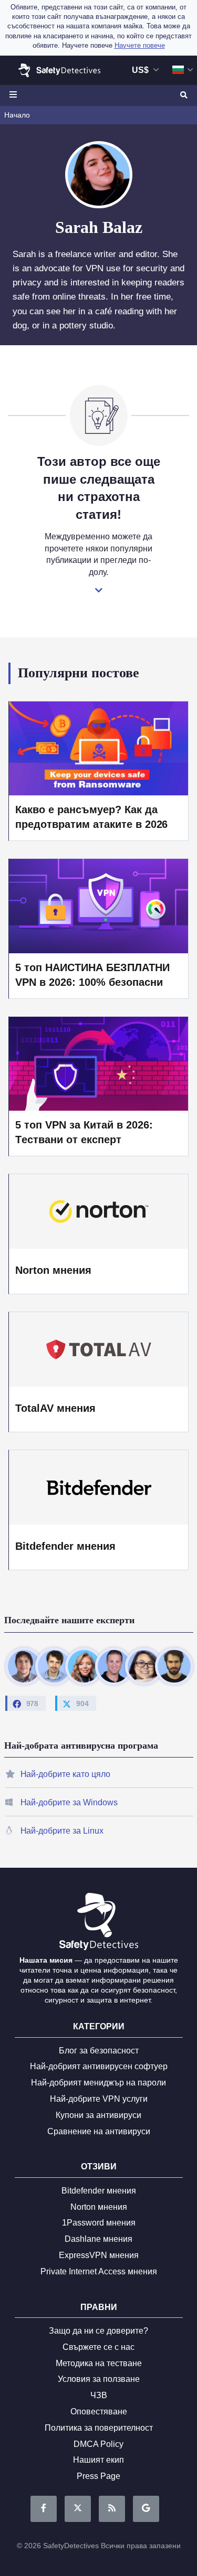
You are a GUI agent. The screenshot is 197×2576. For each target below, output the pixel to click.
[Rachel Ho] (144, 1666)
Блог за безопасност (99, 2051)
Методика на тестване (99, 2363)
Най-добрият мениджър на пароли (98, 2083)
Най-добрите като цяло (66, 1774)
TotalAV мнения (55, 1408)
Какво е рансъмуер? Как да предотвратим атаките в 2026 (91, 817)
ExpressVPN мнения (99, 2255)
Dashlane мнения (98, 2239)
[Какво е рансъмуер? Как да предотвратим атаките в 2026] (98, 748)
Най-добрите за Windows (69, 1802)
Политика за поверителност (99, 2428)
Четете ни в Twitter (78, 2509)
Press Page (98, 2476)
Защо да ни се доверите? (98, 2331)
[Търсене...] (183, 95)
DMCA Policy (98, 2444)
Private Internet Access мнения (99, 2271)
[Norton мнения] (98, 1211)
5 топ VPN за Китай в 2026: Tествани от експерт (84, 1132)
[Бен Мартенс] (24, 1666)
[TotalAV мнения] (98, 1349)
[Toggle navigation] (15, 95)
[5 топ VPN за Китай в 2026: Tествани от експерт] (98, 1063)
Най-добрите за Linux (62, 1831)
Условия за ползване (99, 2379)
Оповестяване (99, 2412)
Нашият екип (98, 2460)
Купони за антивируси (98, 2115)
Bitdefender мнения (65, 1546)
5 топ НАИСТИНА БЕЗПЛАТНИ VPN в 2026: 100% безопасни (92, 975)
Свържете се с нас (98, 2347)
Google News (146, 2509)
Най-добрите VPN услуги (99, 2099)
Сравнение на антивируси (99, 2131)
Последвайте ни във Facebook (44, 2509)
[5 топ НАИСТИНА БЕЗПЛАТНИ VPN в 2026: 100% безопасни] (98, 905)
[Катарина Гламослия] (84, 1666)
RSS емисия (112, 2509)
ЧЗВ (99, 2395)
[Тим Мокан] (174, 1666)
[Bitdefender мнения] (98, 1487)
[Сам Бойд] (54, 1666)
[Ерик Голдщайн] (114, 1666)
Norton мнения (53, 1270)
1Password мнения (99, 2223)
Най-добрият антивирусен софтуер (99, 2066)
